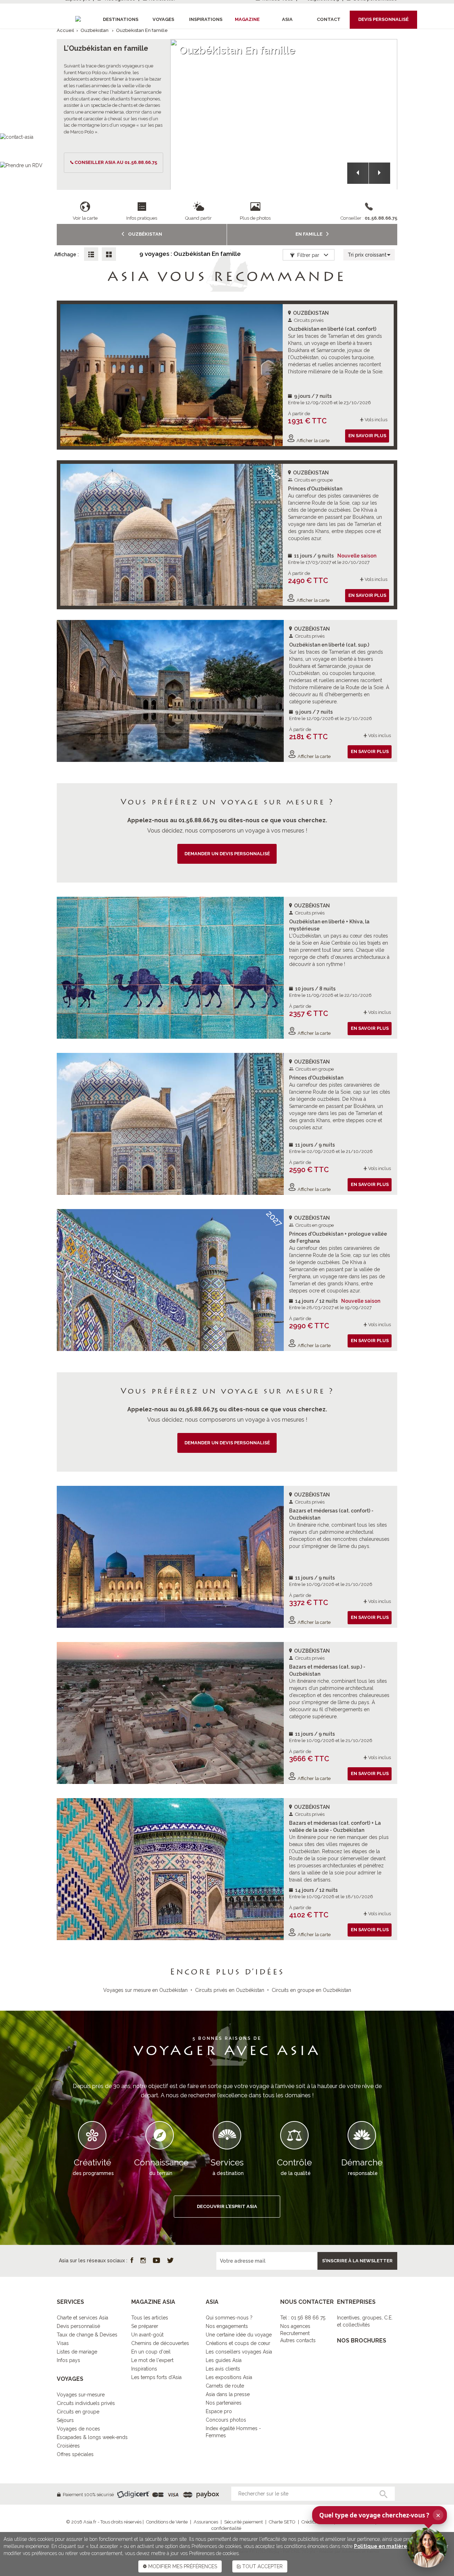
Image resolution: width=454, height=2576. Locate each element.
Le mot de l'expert (152, 2360)
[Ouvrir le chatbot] (427, 2548)
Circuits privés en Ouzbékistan (230, 1990)
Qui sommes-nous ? (229, 2318)
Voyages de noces (78, 2429)
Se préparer (145, 2326)
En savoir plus (367, 436)
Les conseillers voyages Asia (239, 2352)
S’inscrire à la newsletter (357, 2261)
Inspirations (144, 2369)
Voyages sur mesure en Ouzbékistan (145, 1990)
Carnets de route (225, 2386)
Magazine (247, 19)
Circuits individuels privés (86, 2403)
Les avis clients (223, 2369)
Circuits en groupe (78, 2412)
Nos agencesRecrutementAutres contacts (298, 2333)
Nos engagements (227, 2326)
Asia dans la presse (228, 2394)
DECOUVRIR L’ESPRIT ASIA (227, 2206)
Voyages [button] (163, 19)
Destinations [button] (121, 19)
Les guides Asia (224, 2360)
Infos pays (68, 2360)
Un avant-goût (147, 2335)
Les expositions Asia (229, 2377)
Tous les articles (150, 2318)
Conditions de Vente (167, 2522)
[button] (358, 173)
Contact (329, 19)
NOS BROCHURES (362, 2341)
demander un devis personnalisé (227, 854)
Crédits (309, 2522)
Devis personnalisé (78, 2326)
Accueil (65, 30)
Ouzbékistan (95, 30)
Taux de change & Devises (87, 2335)
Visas (63, 2343)
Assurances (206, 2522)
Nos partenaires (224, 2403)
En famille (309, 234)
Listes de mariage (77, 2352)
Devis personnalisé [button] (383, 19)
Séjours (65, 2420)
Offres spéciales (75, 2454)
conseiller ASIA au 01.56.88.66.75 (116, 162)
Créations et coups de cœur (238, 2343)
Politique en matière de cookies (395, 2546)
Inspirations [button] (206, 19)
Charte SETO (282, 2522)
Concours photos (226, 2420)
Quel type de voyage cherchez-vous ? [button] (380, 2515)
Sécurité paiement (243, 2522)
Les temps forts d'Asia (156, 2377)
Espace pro (219, 2411)
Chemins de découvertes (160, 2343)
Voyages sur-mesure (81, 2395)
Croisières (68, 2446)
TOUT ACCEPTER (262, 2566)
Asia (287, 19)
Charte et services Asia (82, 2318)
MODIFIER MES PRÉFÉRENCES (182, 2566)
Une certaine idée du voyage (239, 2335)
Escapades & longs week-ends (92, 2437)
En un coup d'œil (151, 2352)
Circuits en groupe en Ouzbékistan (311, 1990)
